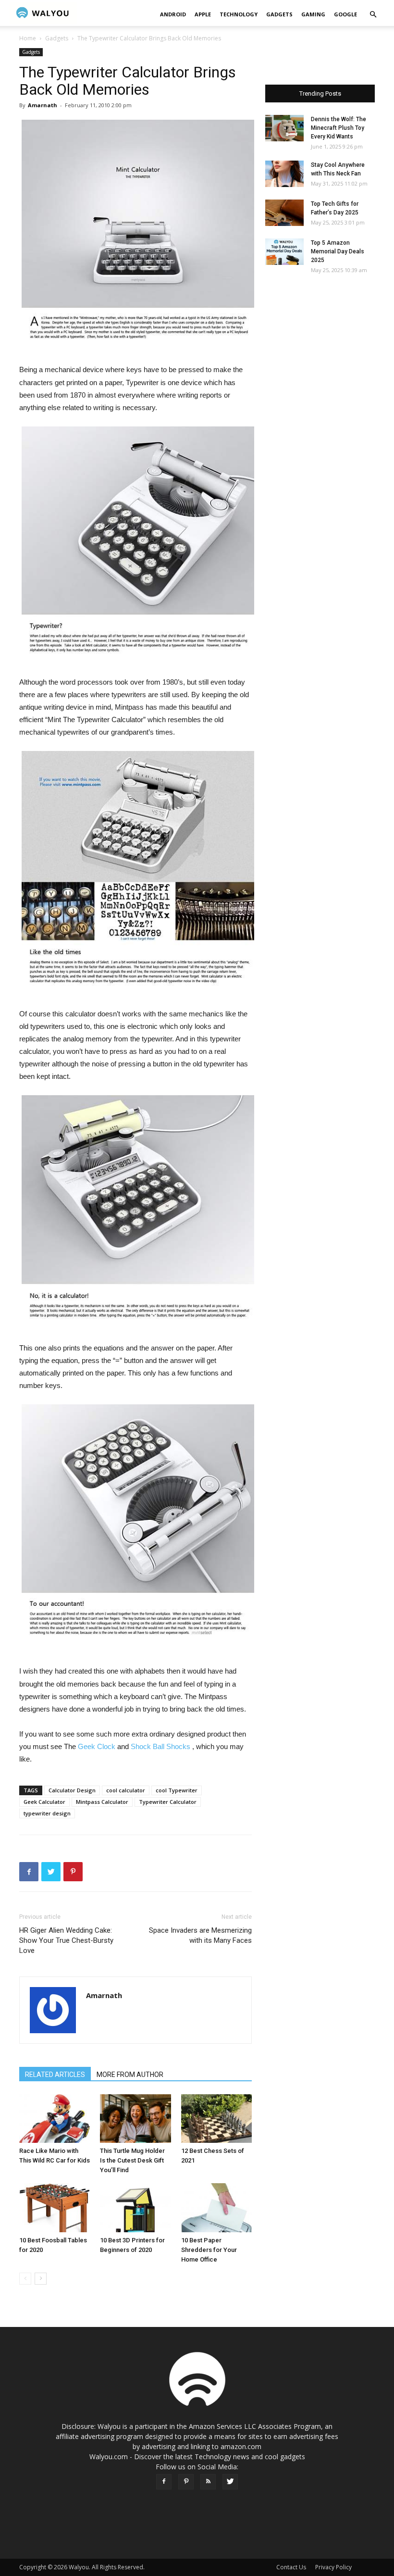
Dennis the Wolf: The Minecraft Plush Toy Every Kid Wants (339, 128)
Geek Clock (97, 1746)
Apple (203, 14)
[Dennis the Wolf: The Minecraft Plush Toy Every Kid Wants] (284, 128)
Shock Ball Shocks (160, 1746)
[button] (373, 15)
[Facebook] (164, 2482)
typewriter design (47, 1813)
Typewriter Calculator (168, 1802)
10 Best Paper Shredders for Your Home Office (209, 2250)
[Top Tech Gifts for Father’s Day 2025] (284, 213)
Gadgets (279, 14)
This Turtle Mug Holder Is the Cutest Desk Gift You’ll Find (132, 2160)
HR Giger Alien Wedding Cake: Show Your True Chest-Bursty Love (66, 1940)
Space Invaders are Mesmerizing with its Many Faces (200, 1935)
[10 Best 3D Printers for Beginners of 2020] (135, 2207)
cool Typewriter (177, 1790)
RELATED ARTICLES (55, 2075)
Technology (239, 14)
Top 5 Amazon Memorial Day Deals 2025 (338, 251)
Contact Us (291, 2567)
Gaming (313, 14)
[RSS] (208, 2482)
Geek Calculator (44, 1802)
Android (173, 14)
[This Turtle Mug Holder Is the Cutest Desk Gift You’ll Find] (135, 2119)
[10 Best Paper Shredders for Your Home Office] (216, 2207)
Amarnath (43, 105)
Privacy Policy (333, 2567)
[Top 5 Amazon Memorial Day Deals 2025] (284, 252)
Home (28, 38)
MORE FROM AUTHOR (130, 2075)
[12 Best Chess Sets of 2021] (216, 2119)
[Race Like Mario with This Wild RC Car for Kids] (55, 2119)
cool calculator (126, 1790)
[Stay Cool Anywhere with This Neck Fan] (284, 174)
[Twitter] (230, 2482)
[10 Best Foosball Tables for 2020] (55, 2207)
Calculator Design (72, 1790)
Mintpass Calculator (102, 1802)
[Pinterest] (186, 2482)
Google (345, 14)
